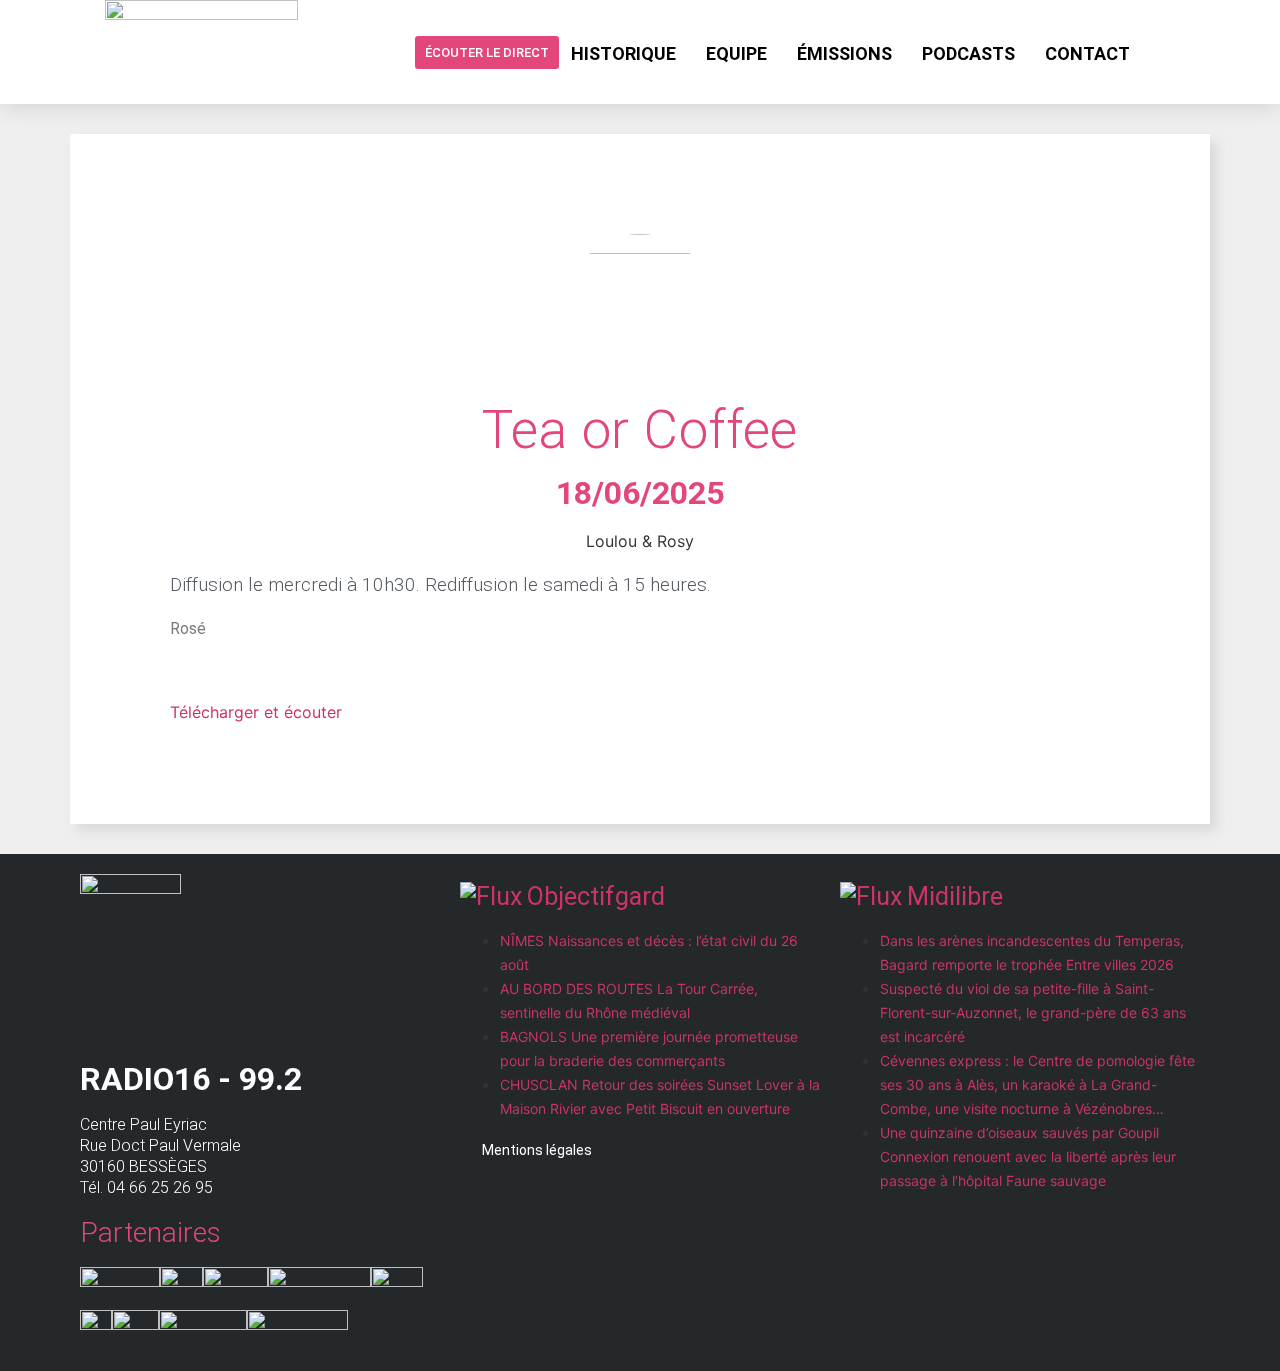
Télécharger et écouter (256, 712)
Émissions (844, 53)
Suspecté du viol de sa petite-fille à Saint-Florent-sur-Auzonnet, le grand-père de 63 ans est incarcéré (1033, 1012)
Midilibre (955, 896)
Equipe (736, 53)
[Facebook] (1161, 52)
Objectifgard (596, 896)
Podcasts (968, 53)
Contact (1087, 53)
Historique (623, 53)
